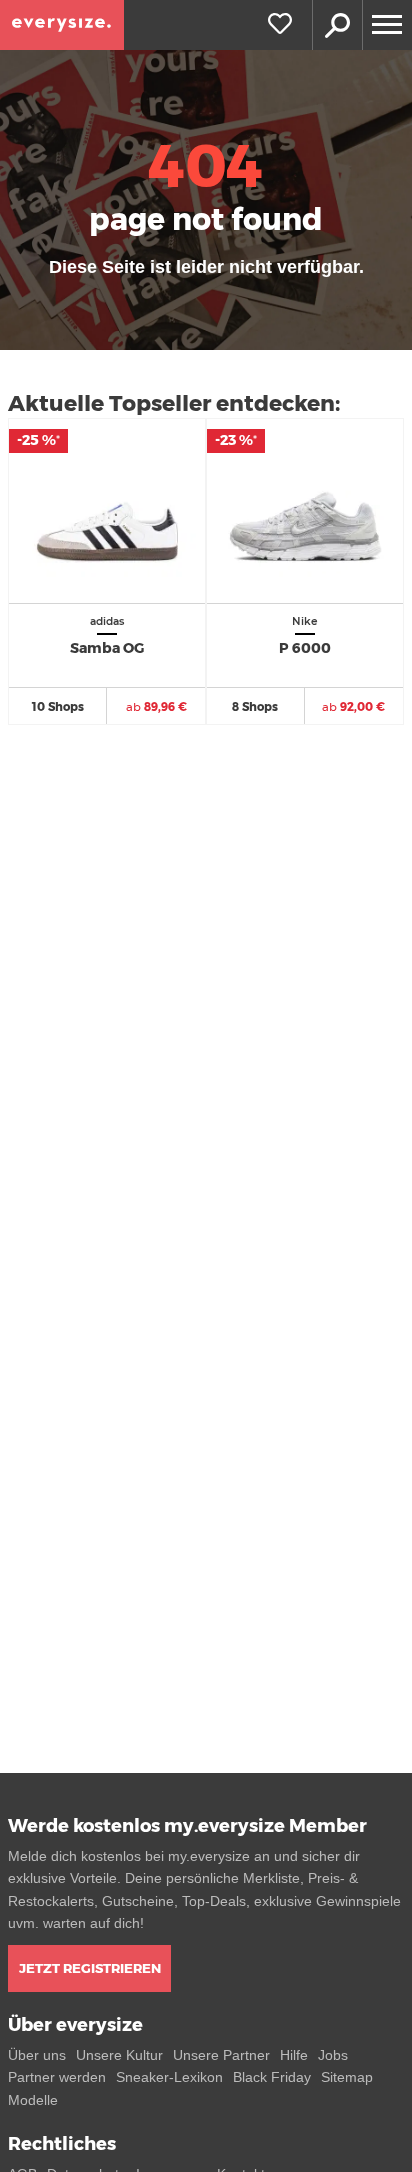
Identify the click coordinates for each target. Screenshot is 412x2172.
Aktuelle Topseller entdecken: (174, 403)
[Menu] (387, 25)
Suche (337, 25)
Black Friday (272, 2077)
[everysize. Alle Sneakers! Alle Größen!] (62, 25)
